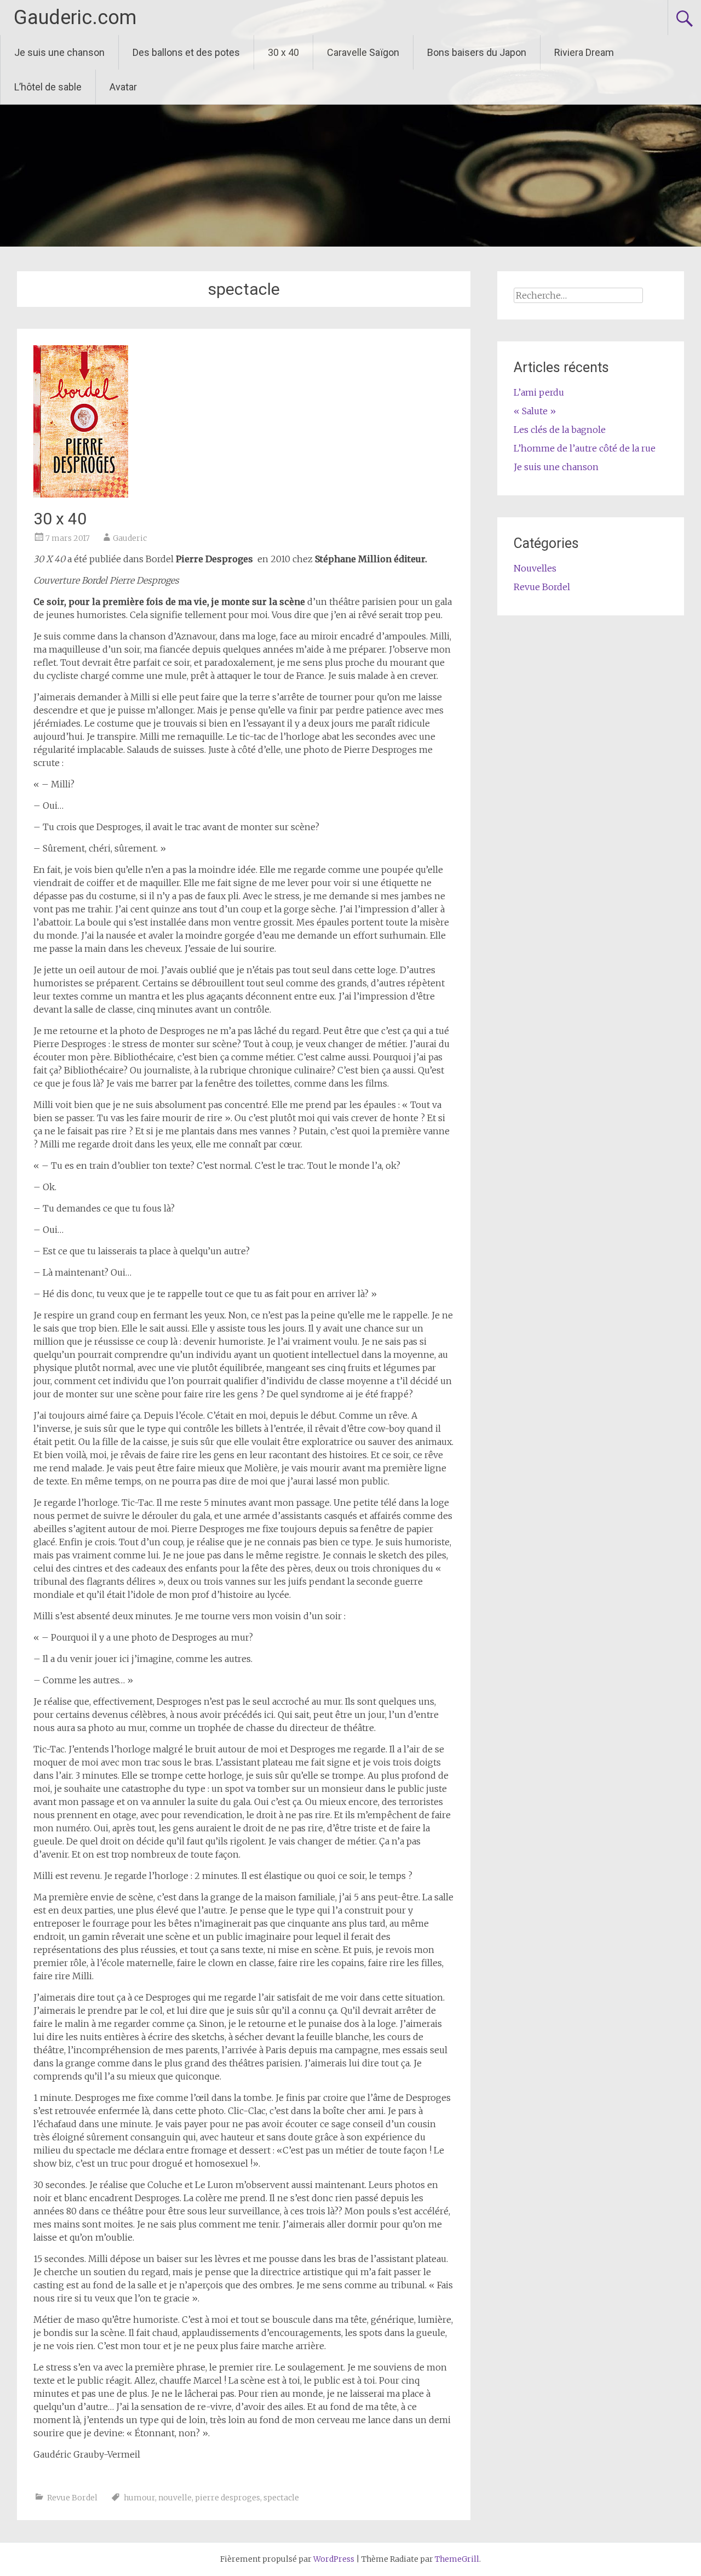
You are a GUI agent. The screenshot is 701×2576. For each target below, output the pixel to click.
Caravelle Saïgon (363, 52)
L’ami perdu (539, 392)
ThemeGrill (457, 2559)
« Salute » (535, 411)
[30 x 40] (81, 494)
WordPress (334, 2559)
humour (139, 2498)
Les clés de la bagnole (560, 430)
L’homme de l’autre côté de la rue (585, 448)
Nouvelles (535, 568)
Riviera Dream (584, 52)
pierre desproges (228, 2498)
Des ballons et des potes (186, 52)
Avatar (123, 87)
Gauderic (130, 538)
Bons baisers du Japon (477, 52)
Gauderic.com (75, 18)
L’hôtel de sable (48, 87)
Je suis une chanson (59, 52)
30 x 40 (283, 52)
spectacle (281, 2498)
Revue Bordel (72, 2498)
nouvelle (175, 2498)
